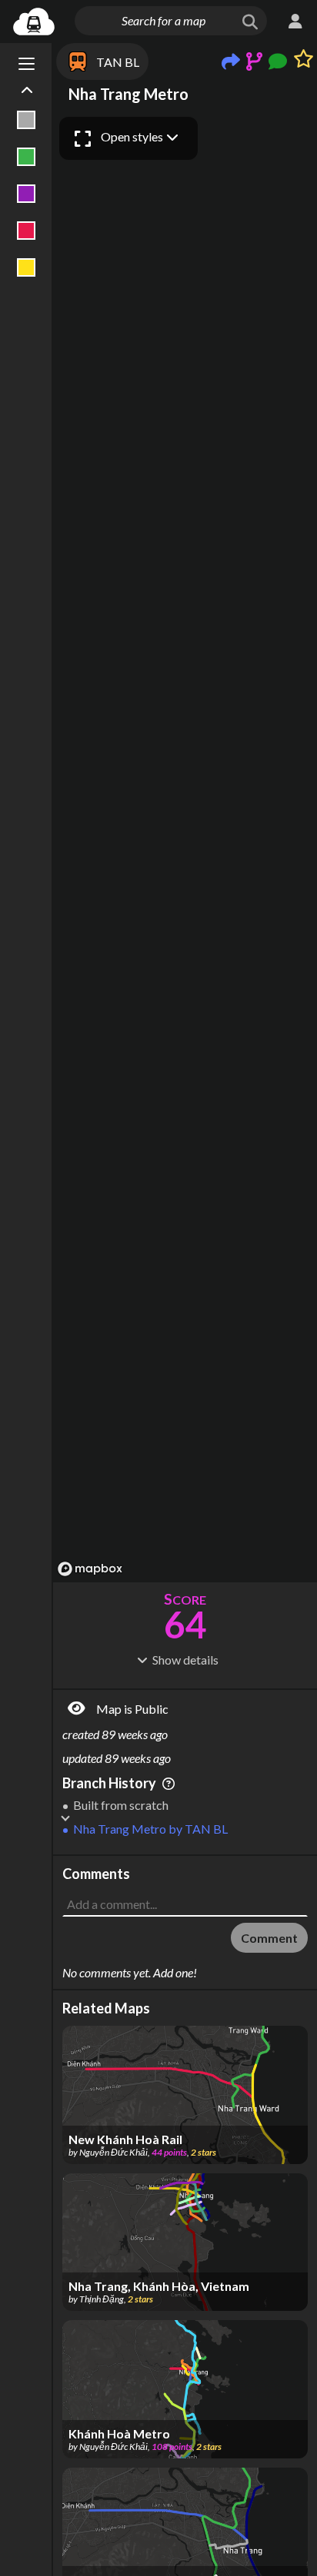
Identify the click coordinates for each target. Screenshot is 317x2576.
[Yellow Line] (27, 267)
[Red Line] (27, 231)
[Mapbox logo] (90, 1569)
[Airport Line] (27, 120)
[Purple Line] (27, 194)
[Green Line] (27, 157)
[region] (185, 846)
